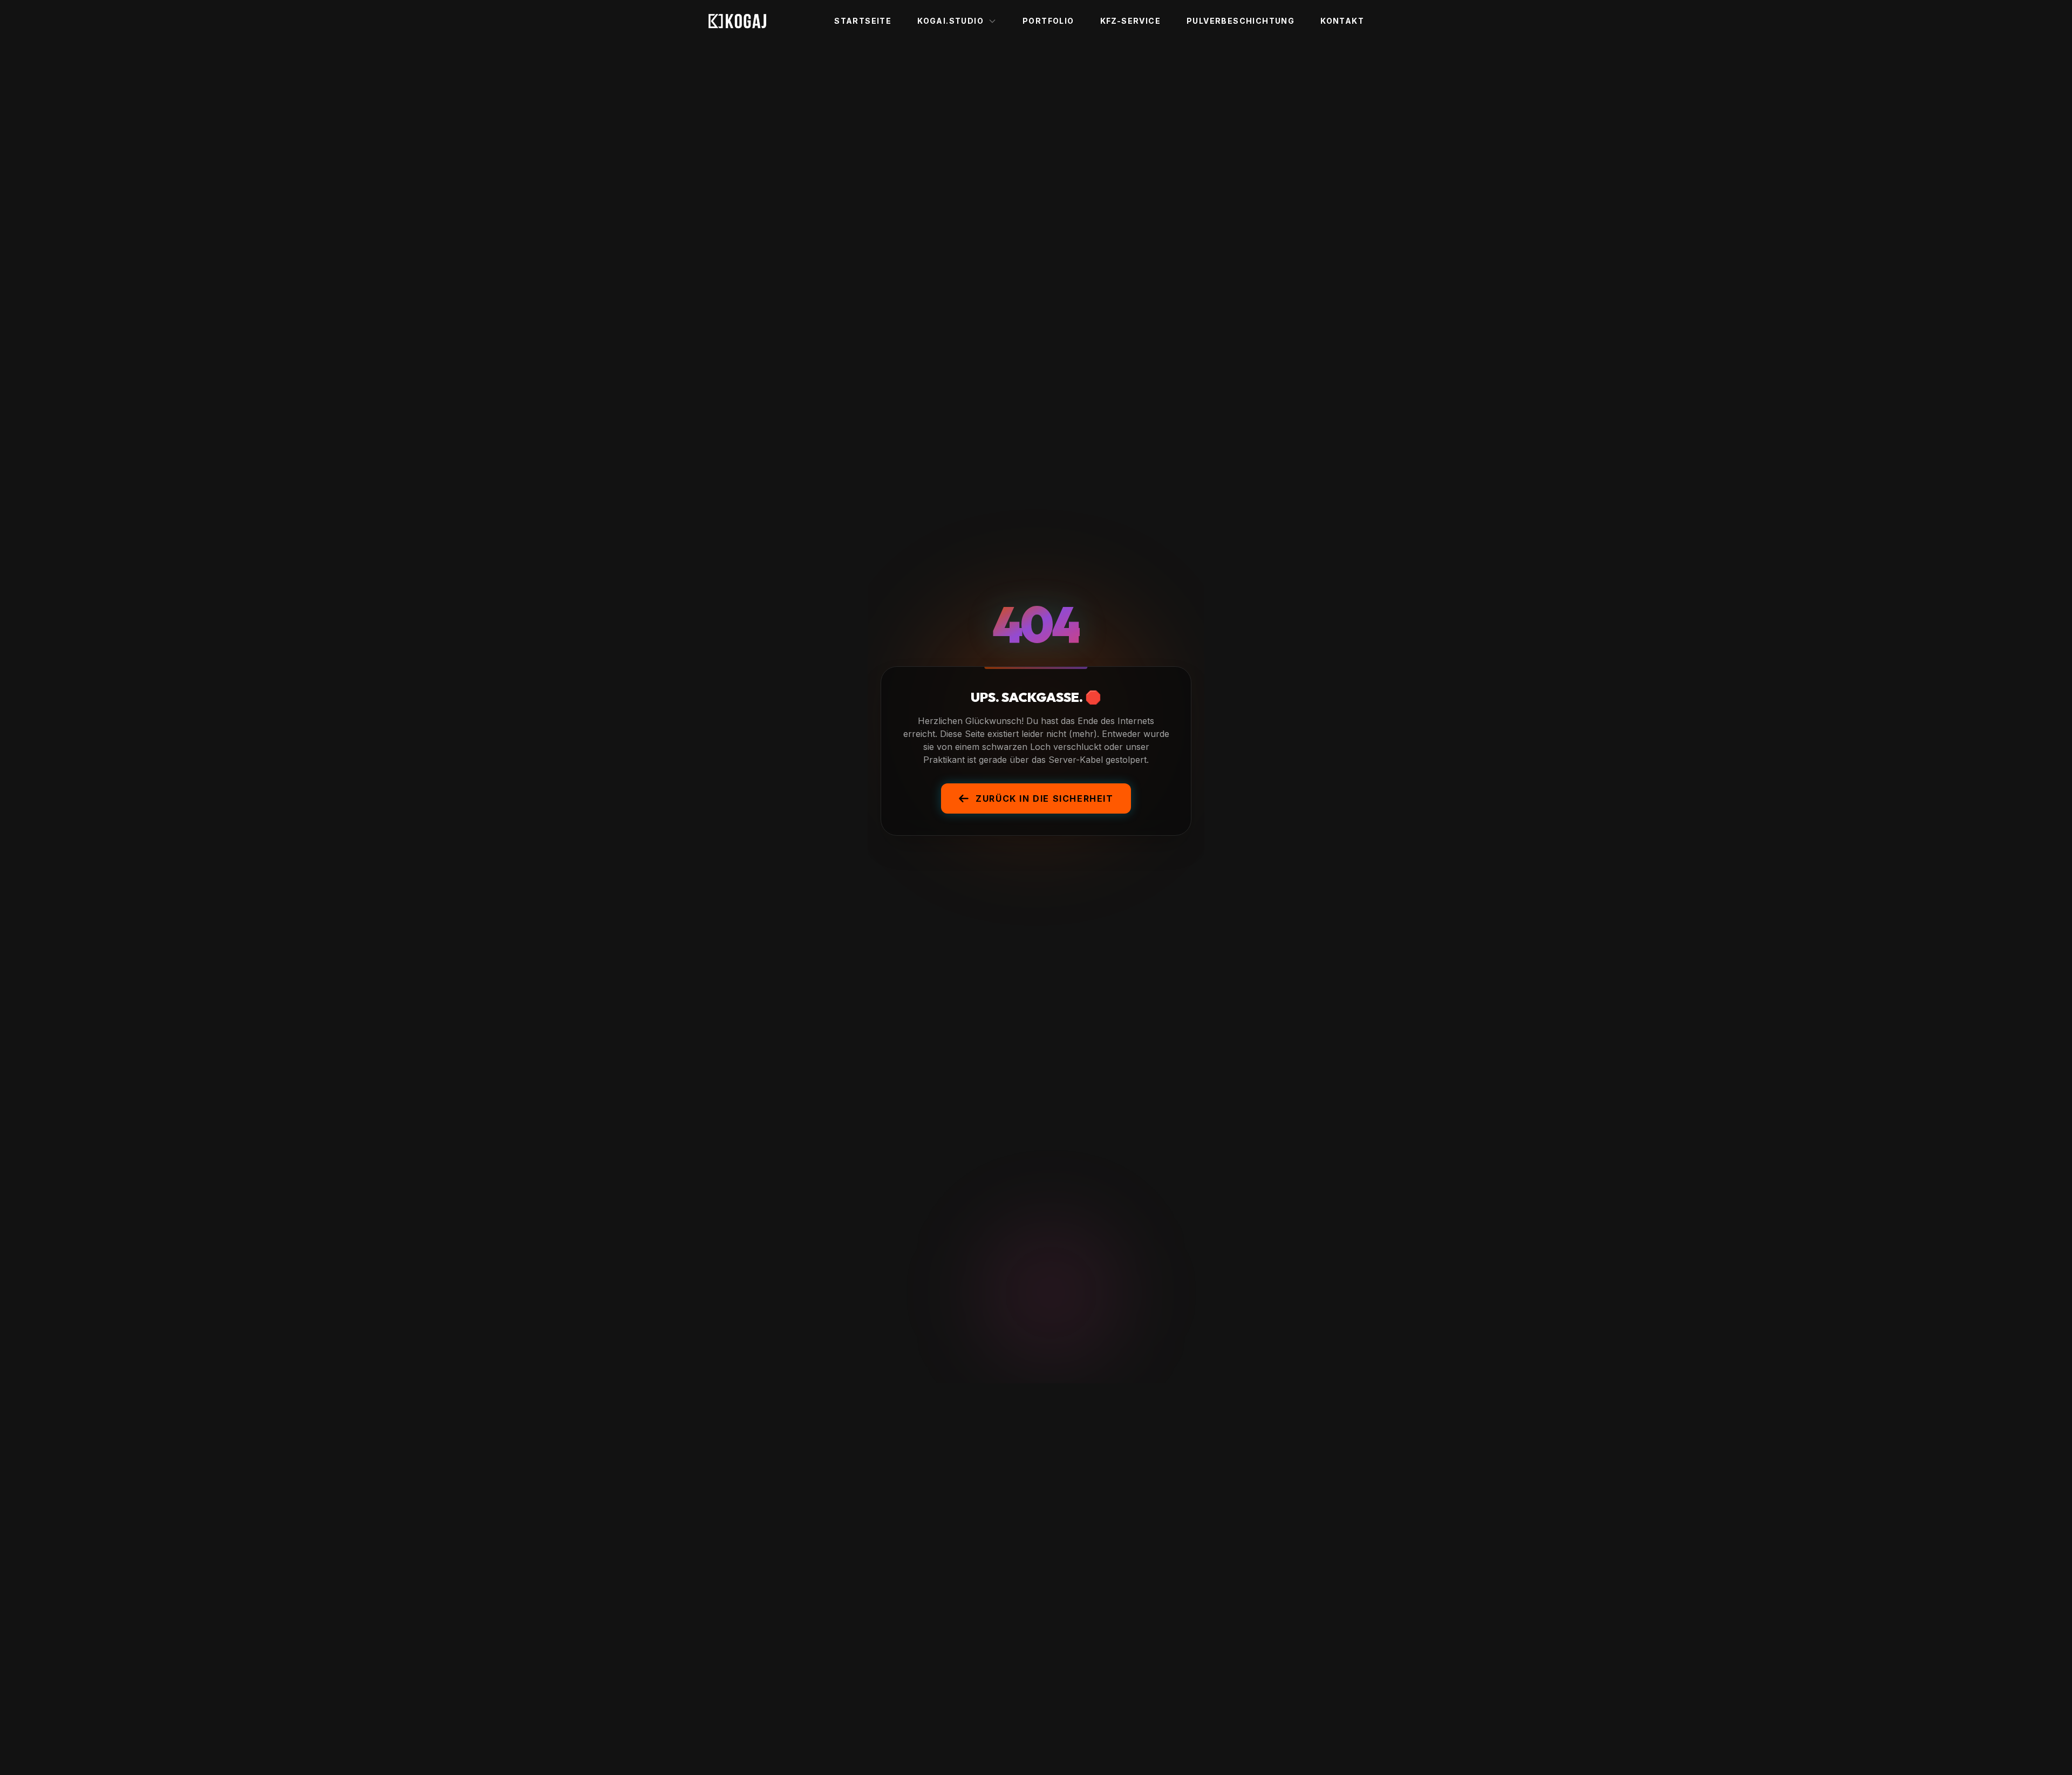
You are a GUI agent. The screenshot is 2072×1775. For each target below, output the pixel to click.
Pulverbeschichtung (1241, 21)
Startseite (863, 21)
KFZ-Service (1130, 21)
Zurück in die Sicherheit (1044, 798)
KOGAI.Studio (950, 21)
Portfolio (1048, 21)
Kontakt (1342, 21)
